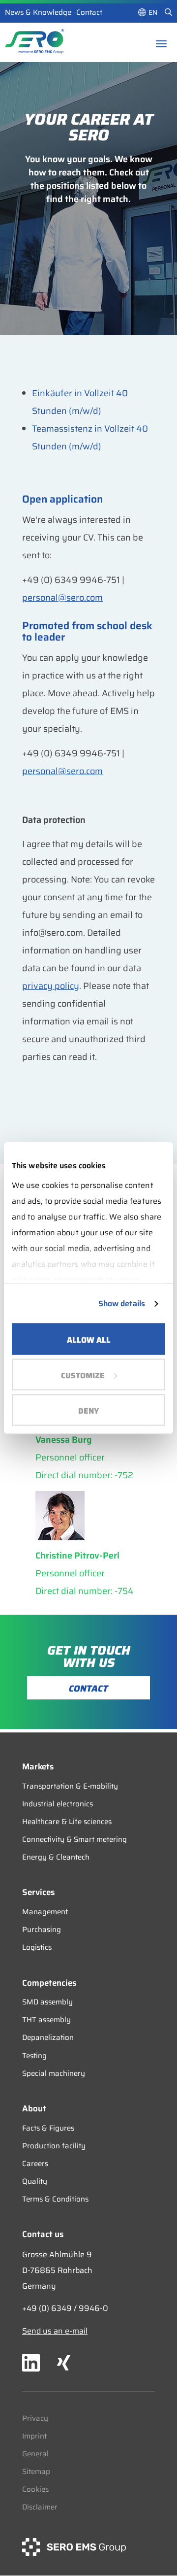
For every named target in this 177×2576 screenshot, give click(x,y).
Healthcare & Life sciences (67, 1822)
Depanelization (48, 2037)
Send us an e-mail (55, 2331)
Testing (34, 2056)
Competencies (49, 1983)
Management (45, 1912)
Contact (89, 12)
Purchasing (42, 1930)
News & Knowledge (38, 12)
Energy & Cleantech (56, 1857)
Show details (122, 1304)
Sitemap (36, 2472)
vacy (40, 2418)
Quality (35, 2181)
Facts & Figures (48, 2128)
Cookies (35, 2489)
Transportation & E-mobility (70, 1786)
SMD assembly (47, 2002)
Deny (88, 1411)
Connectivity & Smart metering (74, 1839)
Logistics (37, 1947)
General (35, 2454)
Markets (38, 1766)
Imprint (34, 2436)
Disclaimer (40, 2507)
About (34, 2108)
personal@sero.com (62, 598)
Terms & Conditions (55, 2199)
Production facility (54, 2146)
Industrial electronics (58, 1804)
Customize (83, 1375)
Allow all (89, 1340)
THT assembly (46, 2020)
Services (38, 1892)
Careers (35, 2164)
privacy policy (51, 986)
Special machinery (54, 2073)
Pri (27, 2418)
